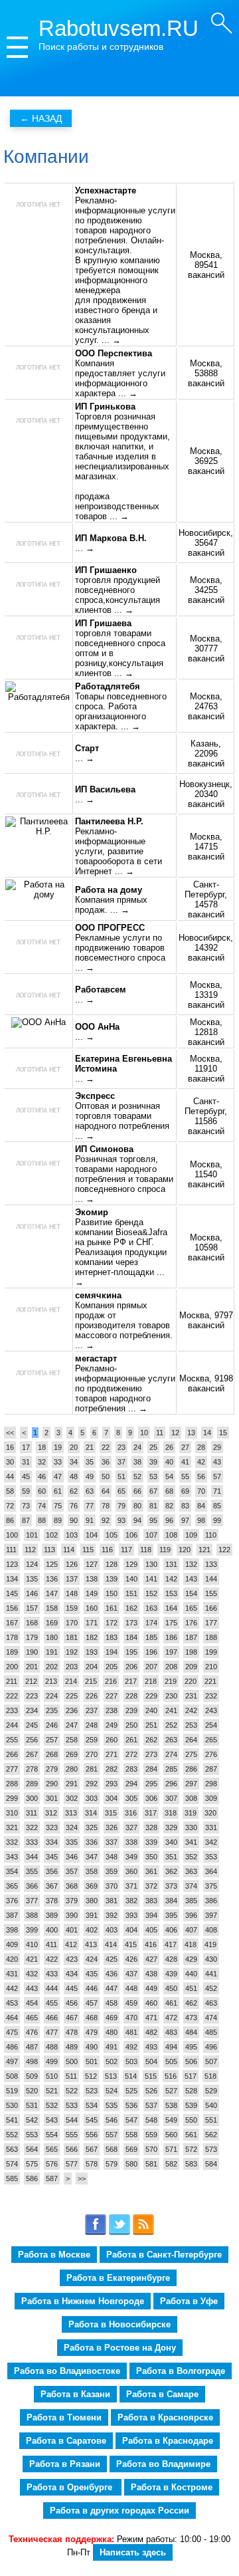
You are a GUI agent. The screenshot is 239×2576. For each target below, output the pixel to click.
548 (151, 2120)
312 (51, 1813)
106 (131, 1535)
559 (151, 2135)
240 (151, 1710)
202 (52, 1667)
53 (153, 1476)
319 (191, 1813)
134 (12, 1579)
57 (217, 1476)
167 (12, 1623)
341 (191, 1842)
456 (72, 2003)
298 (211, 1784)
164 (171, 1608)
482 (151, 2032)
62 (74, 1491)
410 (32, 1944)
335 (72, 1842)
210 (211, 1667)
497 (12, 2061)
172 (112, 1623)
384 (171, 1901)
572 (191, 2149)
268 (52, 1754)
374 (191, 1886)
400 (52, 1930)
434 (72, 1974)
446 (92, 1988)
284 (151, 1769)
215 (91, 1681)
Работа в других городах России (119, 2511)
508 (12, 2076)
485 (211, 2032)
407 (191, 1930)
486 (12, 2047)
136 (52, 1579)
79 (121, 1506)
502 (112, 2061)
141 (151, 1579)
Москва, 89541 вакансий (206, 265)
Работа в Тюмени (64, 2417)
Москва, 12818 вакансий (206, 1032)
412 (71, 1944)
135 (32, 1579)
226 (92, 1696)
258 (72, 1740)
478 (72, 2032)
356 (52, 1871)
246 (52, 1725)
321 (12, 1827)
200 (12, 1667)
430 (211, 1959)
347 (92, 1857)
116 (107, 1550)
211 (12, 1681)
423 (72, 1959)
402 (92, 1930)
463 (211, 2003)
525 (131, 2091)
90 (74, 1520)
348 (112, 1857)
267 (32, 1754)
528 (191, 2091)
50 (106, 1476)
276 (211, 1754)
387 (12, 1915)
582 (171, 2164)
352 (191, 1857)
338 (131, 1842)
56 (201, 1476)
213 (51, 1681)
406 (171, 1930)
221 (210, 1681)
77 (90, 1506)
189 (12, 1652)
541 (12, 2120)
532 (52, 2105)
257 (52, 1740)
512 (91, 2076)
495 (191, 2047)
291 (72, 1784)
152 (151, 1593)
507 (211, 2061)
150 (112, 1593)
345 (52, 1857)
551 (211, 2120)
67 (153, 1491)
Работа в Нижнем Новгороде (83, 2301)
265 (211, 1740)
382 (131, 1901)
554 (52, 2135)
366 (32, 1886)
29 (217, 1447)
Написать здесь (133, 2552)
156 (12, 1608)
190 (32, 1652)
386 (211, 1901)
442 (12, 1988)
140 (131, 1579)
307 (171, 1798)
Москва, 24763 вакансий (206, 706)
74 (42, 1506)
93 (121, 1520)
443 (32, 1988)
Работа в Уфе (189, 2301)
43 (217, 1462)
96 (169, 1520)
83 (185, 1506)
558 (131, 2135)
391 (92, 1915)
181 (72, 1637)
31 (26, 1462)
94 (137, 1520)
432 (32, 1974)
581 (151, 2164)
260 (112, 1740)
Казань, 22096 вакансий (206, 754)
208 (171, 1667)
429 (191, 1959)
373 (171, 1886)
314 (91, 1813)
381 (112, 1901)
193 (92, 1652)
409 (12, 1944)
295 (151, 1784)
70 (201, 1491)
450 (171, 1988)
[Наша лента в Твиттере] (119, 2233)
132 (191, 1564)
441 (211, 1974)
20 (74, 1447)
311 (32, 1813)
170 (72, 1623)
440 (191, 1974)
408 (211, 1930)
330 (191, 1827)
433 (52, 1974)
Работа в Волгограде (181, 2371)
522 (72, 2091)
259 (92, 1740)
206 (131, 1667)
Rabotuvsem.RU (119, 28)
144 (211, 1579)
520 (32, 2091)
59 (26, 1491)
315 (111, 1813)
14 (207, 1433)
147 (52, 1593)
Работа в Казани (75, 2394)
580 (131, 2164)
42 (201, 1462)
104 (92, 1535)
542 (32, 2120)
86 (10, 1520)
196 (151, 1652)
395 (171, 1915)
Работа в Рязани (65, 2464)
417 (171, 1944)
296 (171, 1784)
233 (12, 1710)
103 (72, 1535)
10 (144, 1433)
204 (92, 1667)
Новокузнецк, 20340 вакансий (206, 794)
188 (211, 1637)
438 (151, 1974)
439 (171, 1974)
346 (72, 1857)
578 (92, 2164)
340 (171, 1842)
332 (12, 1842)
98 (201, 1520)
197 (171, 1652)
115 (88, 1550)
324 (72, 1827)
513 (111, 2076)
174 (151, 1623)
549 (171, 2120)
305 (131, 1798)
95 (153, 1520)
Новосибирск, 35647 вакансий (206, 543)
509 (32, 2076)
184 (131, 1637)
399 (32, 1930)
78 (106, 1506)
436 (112, 1974)
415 (131, 1944)
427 (151, 1959)
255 (12, 1740)
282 (112, 1769)
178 (12, 1637)
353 (211, 1857)
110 (211, 1535)
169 (52, 1623)
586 (32, 2178)
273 (151, 1754)
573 (211, 2149)
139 (112, 1579)
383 (151, 1901)
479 (92, 2032)
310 (12, 1813)
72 (10, 1506)
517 (191, 2076)
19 (58, 1447)
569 (131, 2149)
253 (191, 1725)
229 (151, 1696)
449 (151, 1988)
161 (112, 1608)
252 (171, 1725)
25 (153, 1447)
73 (26, 1506)
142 (171, 1579)
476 (32, 2032)
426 (131, 1959)
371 (131, 1886)
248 (92, 1725)
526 (151, 2091)
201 (32, 1667)
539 (191, 2105)
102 (52, 1535)
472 (171, 2018)
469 (112, 2018)
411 (51, 1944)
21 (90, 1447)
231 (191, 1696)
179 (32, 1637)
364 (211, 1871)
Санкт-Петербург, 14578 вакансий (206, 899)
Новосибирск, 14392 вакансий (206, 948)
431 (12, 1974)
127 (92, 1564)
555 (72, 2135)
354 (12, 1871)
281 (92, 1769)
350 (151, 1857)
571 (171, 2149)
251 (151, 1725)
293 (112, 1784)
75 (58, 1506)
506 (191, 2061)
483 (171, 2032)
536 (131, 2105)
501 (92, 2061)
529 (211, 2091)
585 (12, 2178)
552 (12, 2135)
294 (131, 1784)
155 (211, 1593)
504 (151, 2061)
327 (131, 1827)
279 (52, 1769)
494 (171, 2047)
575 (32, 2164)
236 (72, 1710)
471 (151, 2018)
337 (112, 1842)
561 (191, 2135)
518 (210, 2076)
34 (74, 1462)
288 (12, 1784)
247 (72, 1725)
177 (211, 1623)
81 (153, 1506)
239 (131, 1710)
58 (10, 1491)
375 (211, 1886)
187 (191, 1637)
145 (12, 1593)
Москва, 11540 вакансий (206, 1174)
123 (12, 1564)
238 (112, 1710)
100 (12, 1535)
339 (151, 1842)
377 (32, 1901)
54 (169, 1476)
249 (112, 1725)
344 (32, 1857)
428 (171, 1959)
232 (211, 1696)
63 (90, 1491)
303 (92, 1798)
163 (151, 1608)
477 (52, 2032)
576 (52, 2164)
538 (171, 2105)
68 (169, 1491)
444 (52, 1988)
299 (12, 1798)
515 (151, 2076)
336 (92, 1842)
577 (72, 2164)
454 (32, 2003)
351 (171, 1857)
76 (74, 1506)
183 (112, 1637)
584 (211, 2164)
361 (151, 1871)
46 (42, 1476)
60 (42, 1491)
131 (171, 1564)
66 (137, 1491)
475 (12, 2032)
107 (151, 1535)
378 (52, 1901)
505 (171, 2061)
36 (106, 1462)
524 (112, 2091)
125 (52, 1564)
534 (92, 2105)
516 (171, 2076)
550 (191, 2120)
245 (32, 1725)
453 (12, 2003)
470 (131, 2018)
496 (211, 2047)
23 (121, 1447)
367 (52, 1886)
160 (92, 1608)
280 (72, 1769)
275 (191, 1754)
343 (12, 1857)
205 (112, 1667)
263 (171, 1740)
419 (210, 1944)
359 (112, 1871)
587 (52, 2178)
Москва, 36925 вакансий (206, 461)
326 (112, 1827)
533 (72, 2105)
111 (11, 1550)
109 (191, 1535)
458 (112, 2003)
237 (92, 1710)
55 (185, 1476)
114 (69, 1550)
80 (137, 1506)
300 (32, 1798)
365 (12, 1886)
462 (191, 2003)
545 (92, 2120)
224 (52, 1696)
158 (52, 1608)
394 (151, 1915)
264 (191, 1740)
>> (82, 2178)
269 (72, 1754)
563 (12, 2149)
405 (151, 1930)
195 (131, 1652)
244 (12, 1725)
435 (92, 1974)
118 (146, 1550)
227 (112, 1696)
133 (211, 1564)
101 (32, 1535)
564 (32, 2149)
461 (171, 2003)
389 (52, 1915)
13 (191, 1433)
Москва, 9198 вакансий (206, 1383)
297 (191, 1784)
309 (211, 1798)
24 (137, 1447)
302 (72, 1798)
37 (121, 1462)
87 (26, 1520)
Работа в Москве (54, 2255)
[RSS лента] (143, 2233)
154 (191, 1593)
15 (223, 1433)
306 (151, 1798)
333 (32, 1842)
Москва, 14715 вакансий (206, 847)
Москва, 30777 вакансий (206, 648)
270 (92, 1754)
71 (217, 1491)
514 (131, 2076)
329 (171, 1827)
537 (151, 2105)
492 (131, 2047)
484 (191, 2032)
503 (131, 2061)
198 (191, 1652)
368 (72, 1886)
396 (191, 1915)
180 (52, 1637)
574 (12, 2164)
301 (52, 1798)
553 (32, 2135)
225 (72, 1696)
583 (191, 2164)
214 (71, 1681)
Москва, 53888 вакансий (206, 373)
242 (191, 1710)
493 (151, 2047)
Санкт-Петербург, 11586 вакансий (206, 1116)
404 (131, 1930)
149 (92, 1593)
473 (191, 2018)
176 (191, 1623)
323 (52, 1827)
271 (112, 1754)
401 (72, 1930)
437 (131, 1974)
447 (112, 1988)
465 (32, 2018)
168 (32, 1623)
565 (52, 2149)
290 (52, 1784)
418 (191, 1944)
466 (52, 2018)
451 (191, 1988)
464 (12, 2018)
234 (32, 1710)
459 (131, 2003)
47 (58, 1476)
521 (52, 2091)
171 (92, 1623)
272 (131, 1754)
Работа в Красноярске (165, 2417)
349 (131, 1857)
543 (52, 2120)
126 (72, 1564)
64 (106, 1491)
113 (49, 1550)
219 (171, 1681)
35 (90, 1462)
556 (92, 2135)
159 (72, 1608)
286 (191, 1769)
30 (10, 1462)
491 (112, 2047)
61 (58, 1491)
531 (32, 2105)
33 (58, 1462)
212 (31, 1681)
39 (153, 1462)
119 (165, 1550)
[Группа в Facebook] (96, 2233)
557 (112, 2135)
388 (32, 1915)
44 (10, 1476)
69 (185, 1491)
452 (211, 1988)
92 (106, 1520)
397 (211, 1915)
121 (204, 1550)
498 (32, 2061)
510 (52, 2076)
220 (191, 1681)
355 (32, 1871)
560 (171, 2135)
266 (12, 1754)
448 (131, 1988)
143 (191, 1579)
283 (131, 1769)
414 (111, 1944)
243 (211, 1710)
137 (72, 1579)
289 (32, 1784)
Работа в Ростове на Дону (120, 2348)
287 (211, 1769)
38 (137, 1462)
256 (32, 1740)
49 (90, 1476)
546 (112, 2120)
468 (92, 2018)
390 (72, 1915)
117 (126, 1550)
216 (111, 1681)
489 (72, 2047)
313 (71, 1813)
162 (131, 1608)
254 (211, 1725)
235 (52, 1710)
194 (112, 1652)
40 (169, 1462)
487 (32, 2047)
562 (211, 2135)
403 (112, 1930)
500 (72, 2061)
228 (131, 1696)
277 (12, 1769)
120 (185, 1550)
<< (10, 1433)
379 (72, 1901)
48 (74, 1476)
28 (201, 1447)
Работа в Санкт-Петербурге (164, 2255)
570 (151, 2149)
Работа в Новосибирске (119, 2324)
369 (92, 1886)
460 (151, 2003)
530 (12, 2105)
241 (171, 1710)
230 (171, 1696)
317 (151, 1813)
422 (52, 1959)
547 (131, 2120)
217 (131, 1681)
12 (175, 1433)
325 (92, 1827)
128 (112, 1564)
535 (112, 2105)
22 (106, 1447)
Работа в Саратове (66, 2441)
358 (92, 1871)
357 (72, 1871)
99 (217, 1520)
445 (72, 1988)
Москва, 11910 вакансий (206, 1069)
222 (12, 1696)
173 (131, 1623)
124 (32, 1564)
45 (26, 1476)
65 (121, 1491)
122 (224, 1550)
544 (72, 2120)
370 (112, 1886)
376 (12, 1901)
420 (12, 1959)
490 (92, 2047)
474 (211, 2018)
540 (211, 2105)
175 (171, 1623)
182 (92, 1637)
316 (131, 1813)
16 (10, 1447)
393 (131, 1915)
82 (169, 1506)
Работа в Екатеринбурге (118, 2278)
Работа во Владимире (163, 2464)
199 (211, 1652)
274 (171, 1754)
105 (112, 1535)
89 (58, 1520)
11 (160, 1433)
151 (131, 1593)
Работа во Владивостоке (67, 2371)
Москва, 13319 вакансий (206, 995)
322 (32, 1827)
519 (12, 2091)
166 (211, 1608)
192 (72, 1652)
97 (185, 1520)
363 (191, 1871)
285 (171, 1769)
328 (151, 1827)
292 (92, 1784)
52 (137, 1476)
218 (151, 1681)
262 (151, 1740)
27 (185, 1447)
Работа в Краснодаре (168, 2441)
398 (12, 1930)
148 (72, 1593)
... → (111, 340)
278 (32, 1769)
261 (131, 1740)
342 (211, 1842)
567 (92, 2149)
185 (151, 1637)
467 (72, 2018)
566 (72, 2149)
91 (90, 1520)
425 (112, 1959)
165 (191, 1608)
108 (171, 1535)
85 (217, 1506)
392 (112, 1915)
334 (52, 1842)
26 (169, 1447)
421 (32, 1959)
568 (112, 2149)
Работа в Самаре (162, 2394)
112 (30, 1550)
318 (171, 1813)
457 (92, 2003)
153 (171, 1593)
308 (191, 1798)
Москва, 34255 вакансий (206, 590)
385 (191, 1901)
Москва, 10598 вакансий (206, 1247)
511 (71, 2076)
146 (32, 1593)
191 (52, 1652)
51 (121, 1476)
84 (201, 1506)
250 (131, 1725)
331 (211, 1827)
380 (92, 1901)
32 (42, 1462)
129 (131, 1564)
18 (42, 1447)
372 (151, 1886)
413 (91, 1944)
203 (72, 1667)
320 (210, 1813)
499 (52, 2061)
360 (131, 1871)
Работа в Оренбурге (71, 2487)
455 (52, 2003)
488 (52, 2047)
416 (151, 1944)
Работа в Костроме (172, 2487)
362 (171, 1871)
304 (112, 1798)
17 (26, 1447)
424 (92, 1959)
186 (171, 1637)
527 (171, 2091)
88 (42, 1520)
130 (151, 1564)
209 (191, 1667)
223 (32, 1696)
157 (32, 1608)
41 (185, 1462)
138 (92, 1579)
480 (112, 2032)
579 (112, 2164)
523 (92, 2091)
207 (151, 1667)
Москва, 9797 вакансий (206, 1320)
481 (131, 2032)
